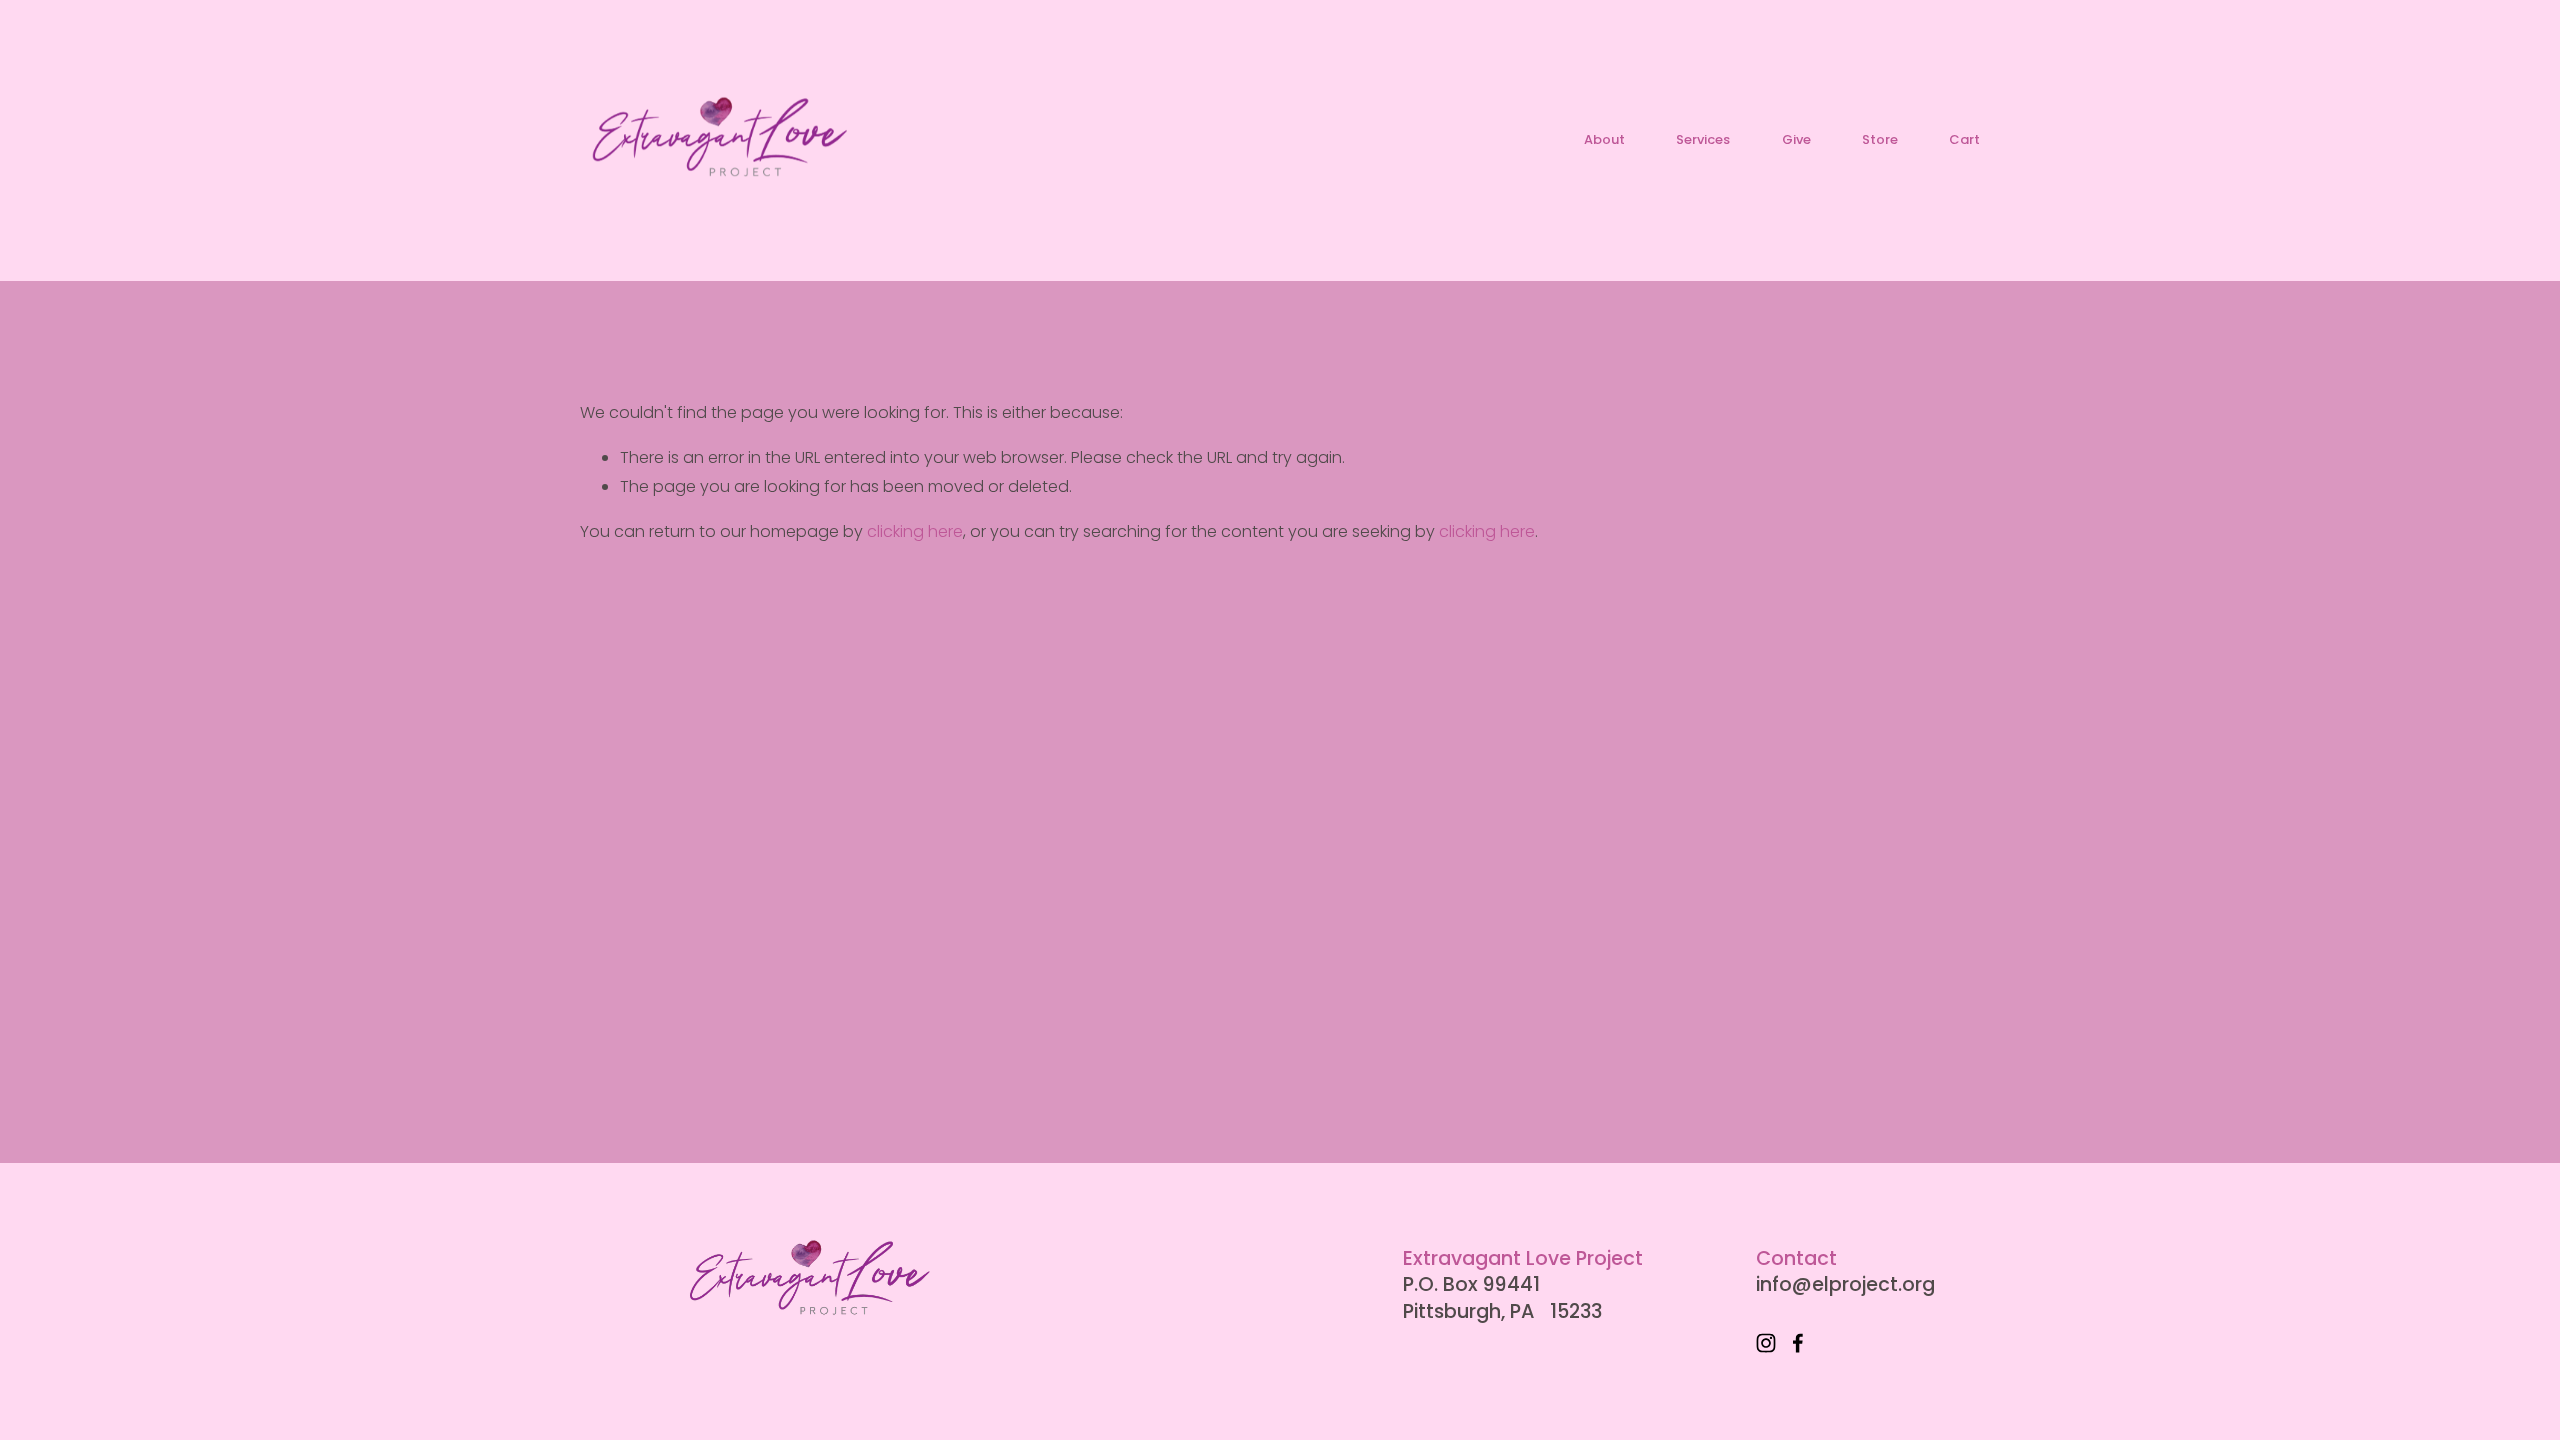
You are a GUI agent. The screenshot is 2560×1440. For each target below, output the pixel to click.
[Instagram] (1766, 1343)
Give (1796, 139)
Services (1703, 139)
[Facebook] (1798, 1343)
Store (1880, 139)
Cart (1964, 140)
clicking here (915, 531)
